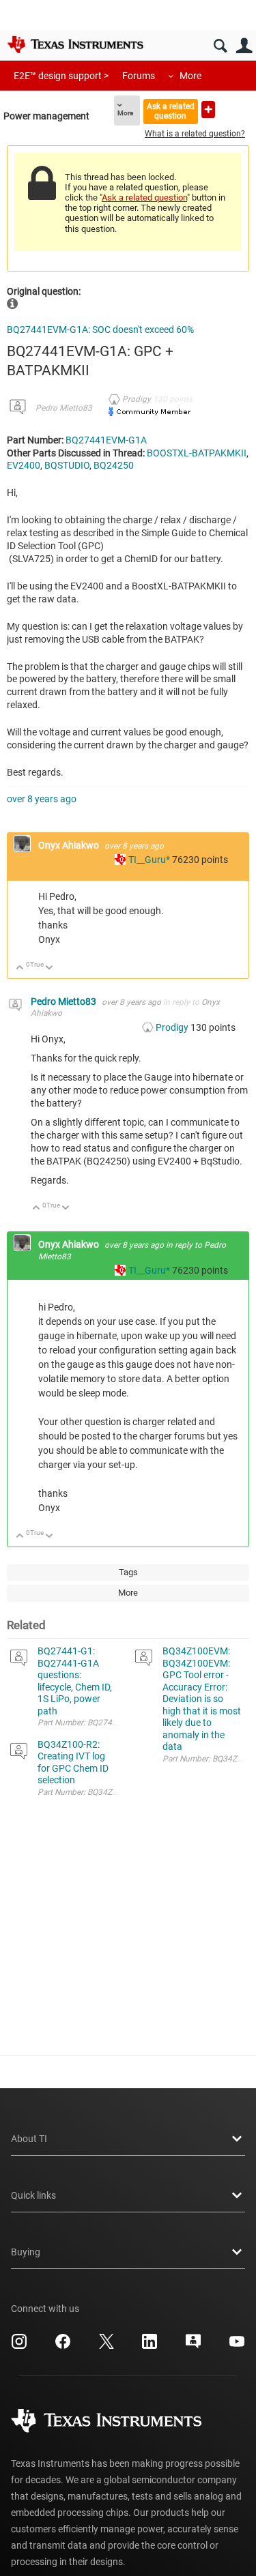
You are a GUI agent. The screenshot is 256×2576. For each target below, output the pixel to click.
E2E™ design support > (61, 76)
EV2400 (24, 465)
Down (49, 968)
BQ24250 (114, 465)
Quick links (33, 2195)
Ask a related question (171, 111)
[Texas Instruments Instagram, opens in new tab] (19, 2346)
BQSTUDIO (67, 465)
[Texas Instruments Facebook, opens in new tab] (63, 2346)
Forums (139, 76)
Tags (128, 1572)
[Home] (75, 44)
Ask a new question (208, 109)
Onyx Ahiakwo (70, 845)
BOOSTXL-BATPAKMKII (197, 453)
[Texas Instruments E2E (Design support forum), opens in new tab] (193, 2346)
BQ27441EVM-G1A (106, 440)
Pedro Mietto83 (64, 408)
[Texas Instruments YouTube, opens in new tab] (237, 2346)
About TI (29, 2139)
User (244, 46)
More (190, 76)
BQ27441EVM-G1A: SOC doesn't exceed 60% (100, 330)
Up (20, 968)
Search (220, 46)
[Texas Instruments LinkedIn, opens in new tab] (150, 2346)
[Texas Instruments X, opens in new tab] (106, 2346)
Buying (26, 2252)
